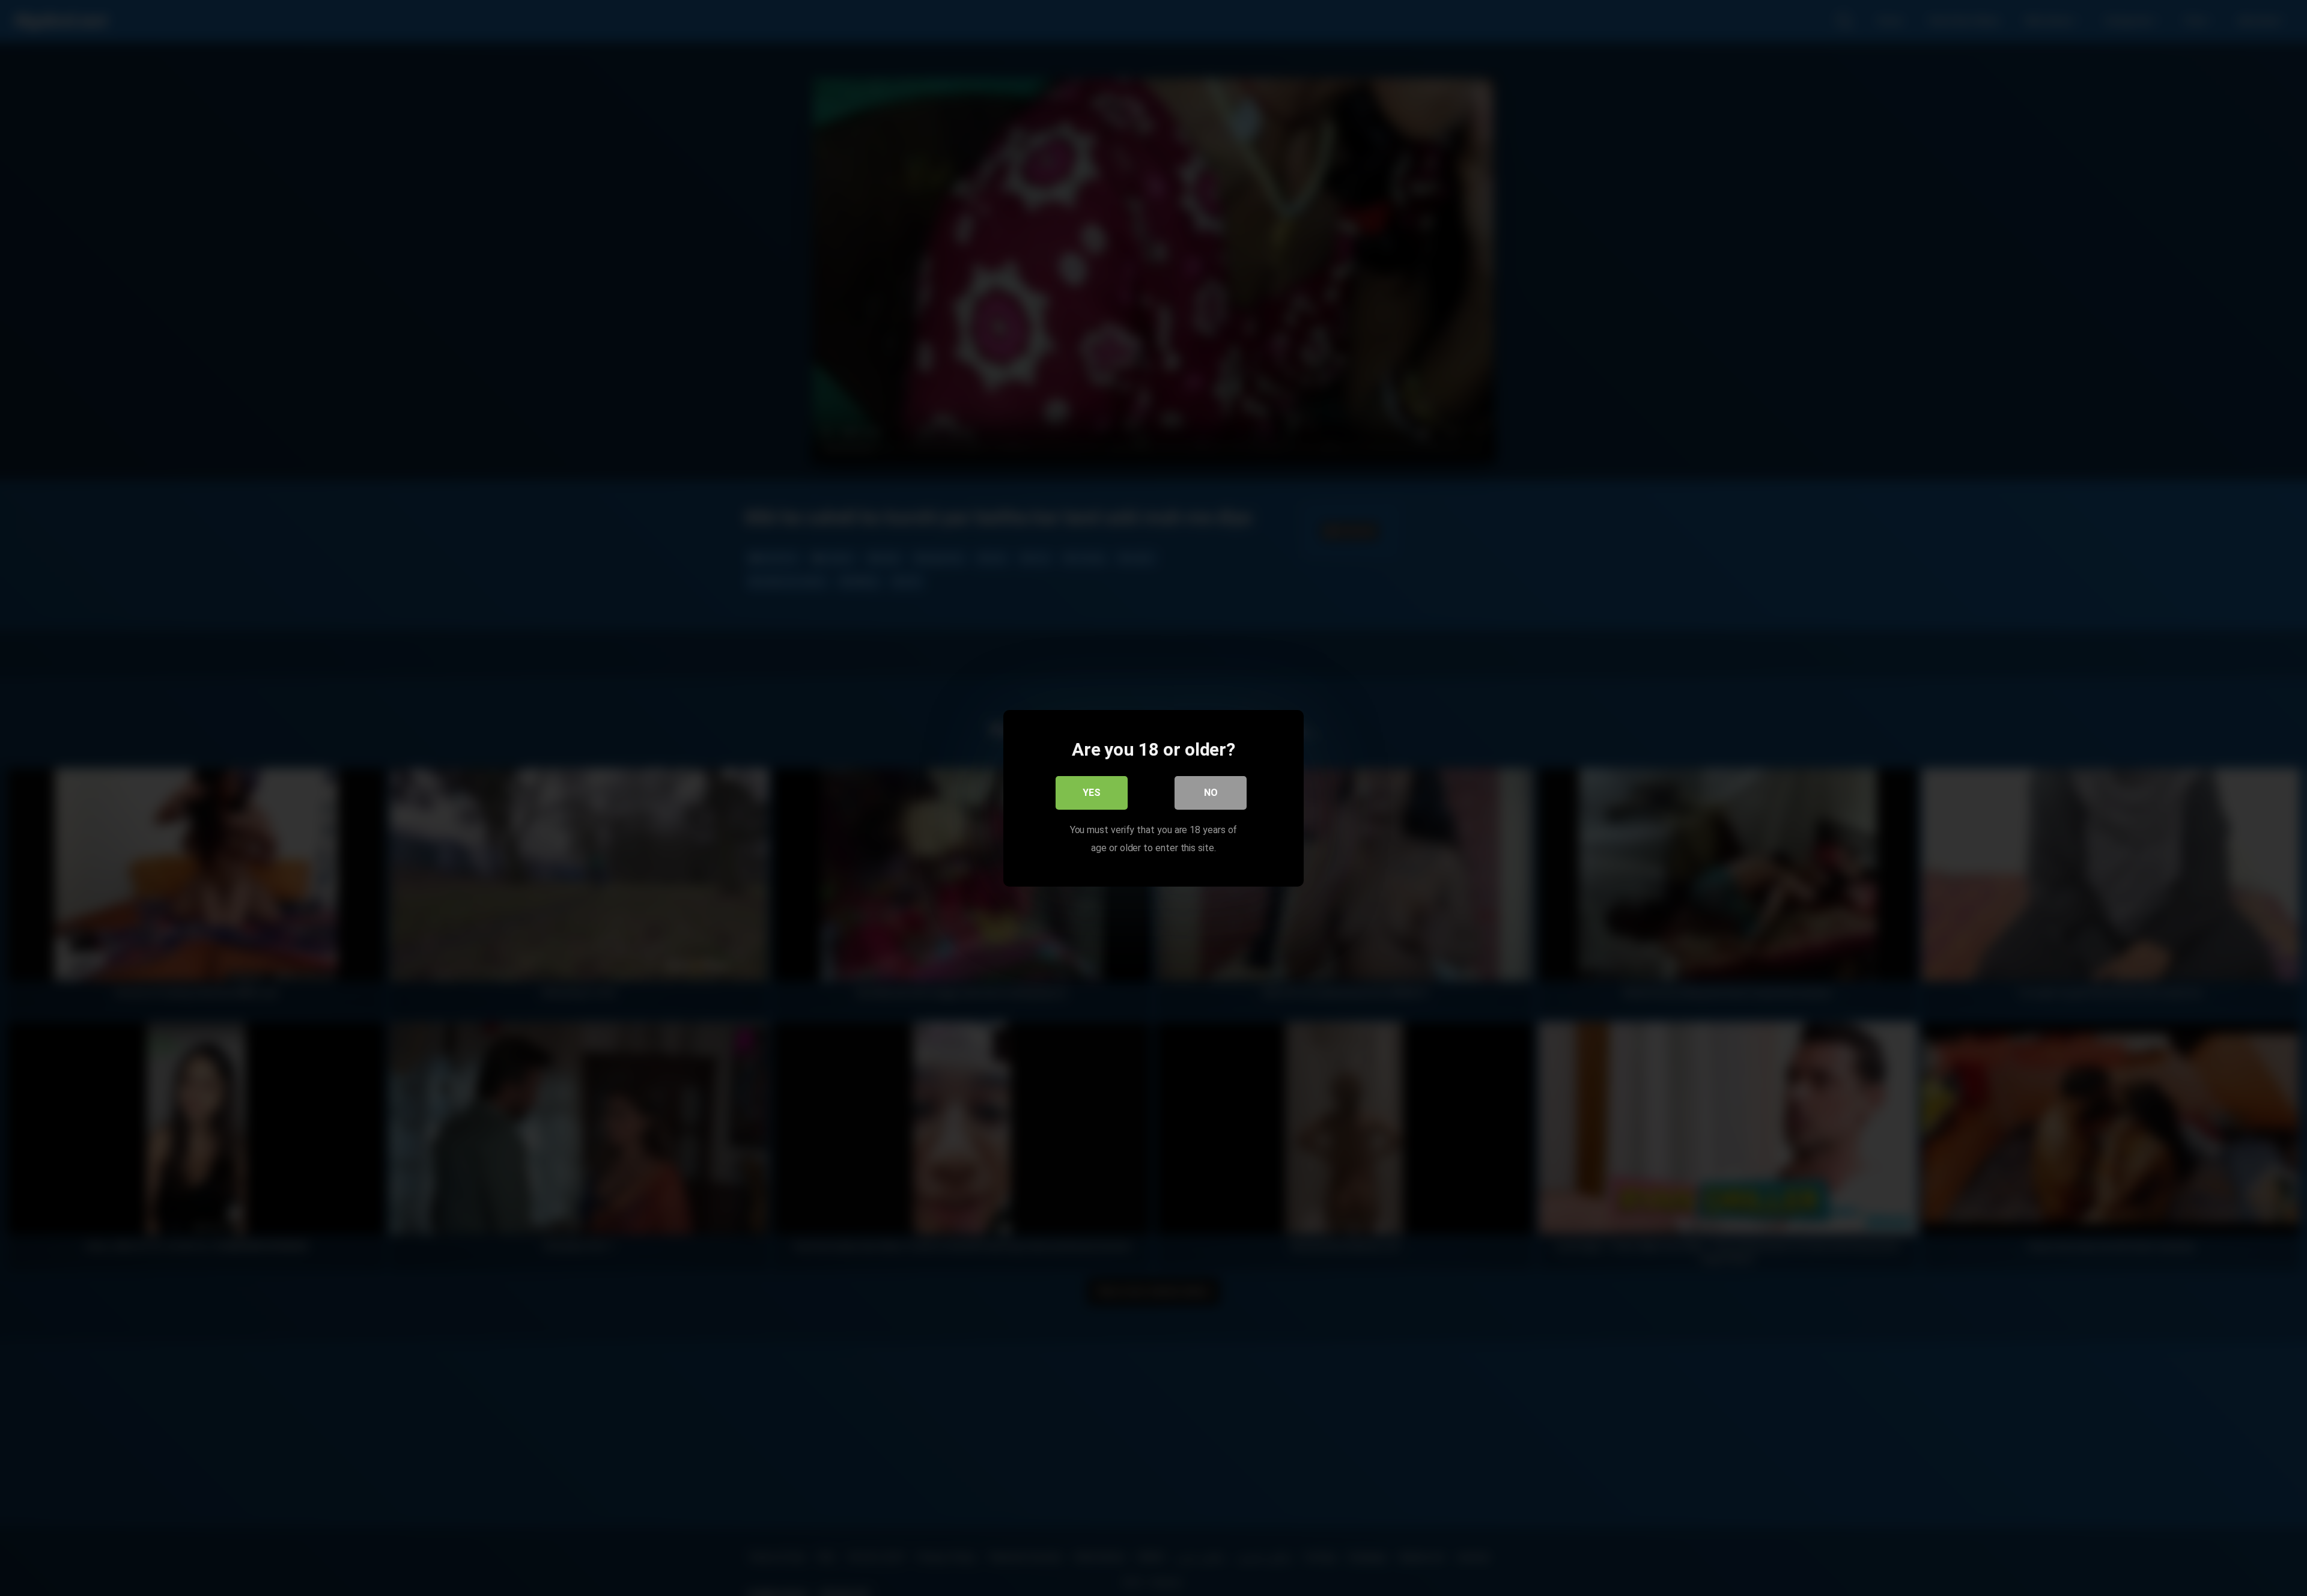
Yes (1092, 792)
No (1211, 792)
